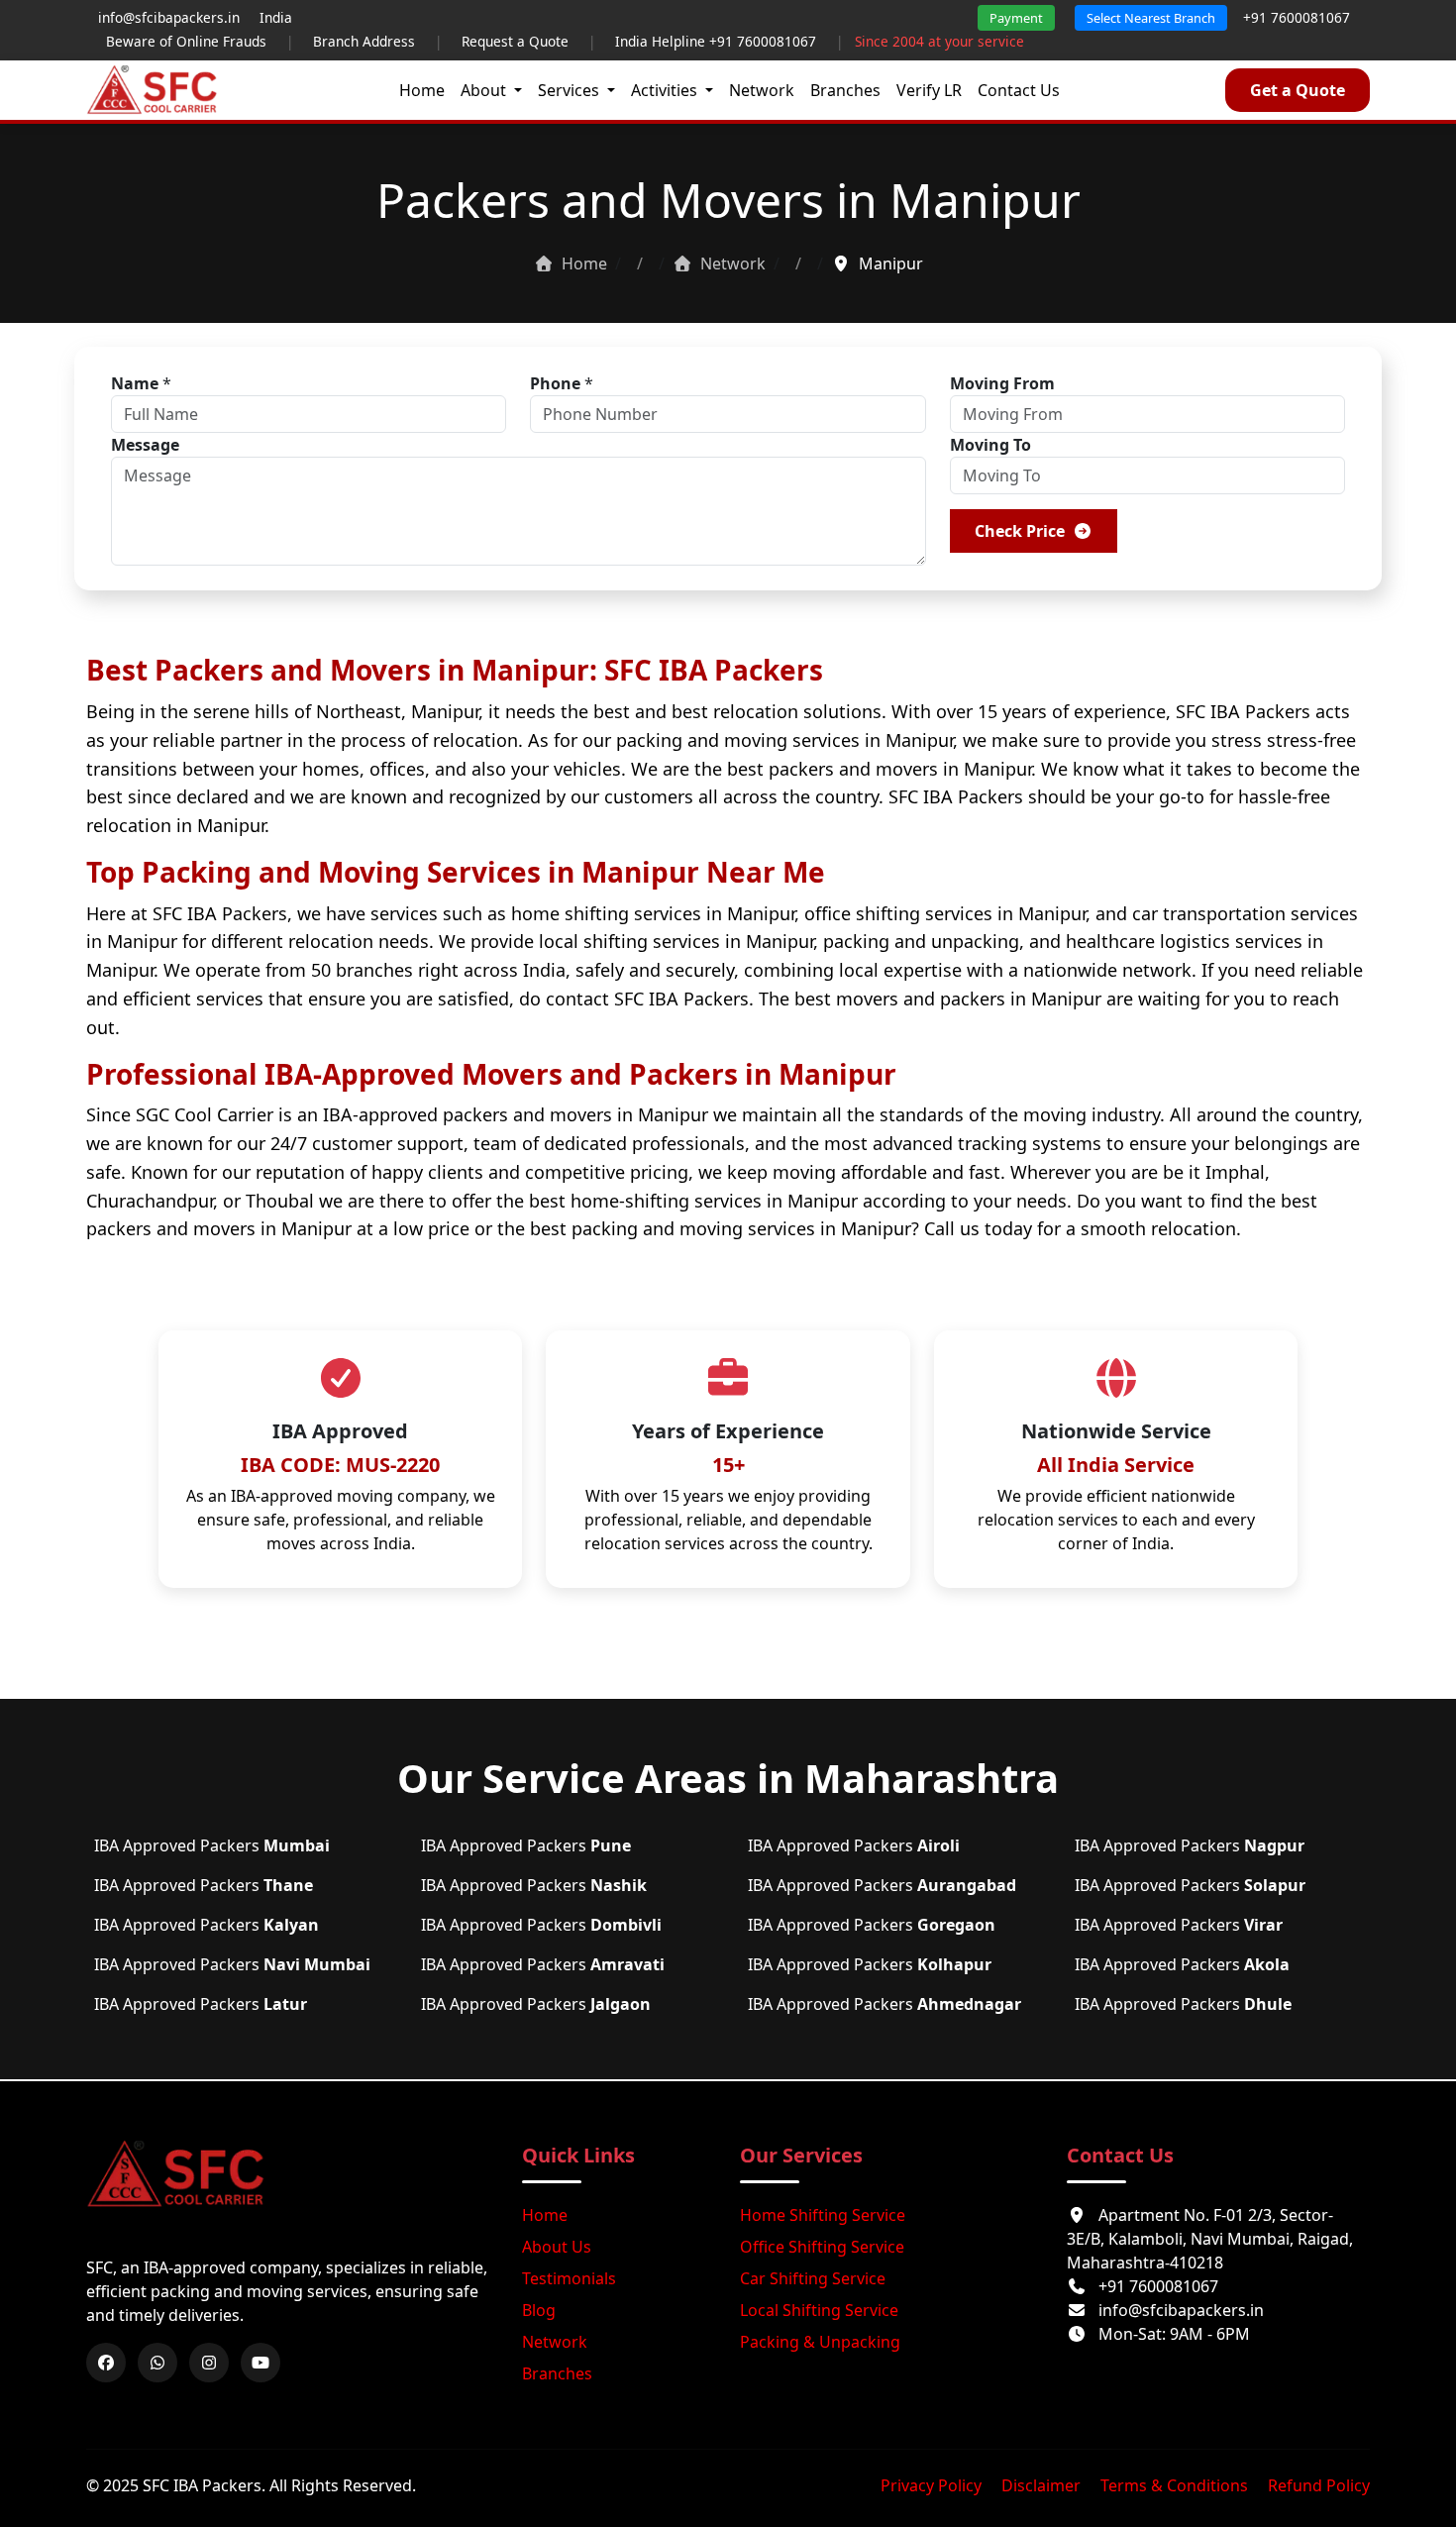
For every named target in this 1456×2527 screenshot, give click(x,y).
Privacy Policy (931, 2485)
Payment (1016, 18)
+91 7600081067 (1297, 17)
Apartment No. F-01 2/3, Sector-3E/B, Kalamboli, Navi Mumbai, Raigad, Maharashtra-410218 (1210, 2239)
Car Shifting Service (813, 2278)
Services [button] (571, 90)
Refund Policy (1319, 2485)
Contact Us (1019, 90)
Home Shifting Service (823, 2215)
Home (422, 90)
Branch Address (364, 41)
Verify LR (929, 90)
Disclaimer (1041, 2485)
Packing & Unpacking (820, 2342)
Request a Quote (515, 41)
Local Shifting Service (819, 2310)
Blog (539, 2310)
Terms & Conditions (1174, 2485)
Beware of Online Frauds (186, 41)
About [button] (485, 90)
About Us (557, 2247)
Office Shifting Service (822, 2247)
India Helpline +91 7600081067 (716, 41)
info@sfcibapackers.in (1181, 2310)
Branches (845, 90)
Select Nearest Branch (1151, 18)
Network (762, 90)
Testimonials (569, 2278)
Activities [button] (666, 90)
